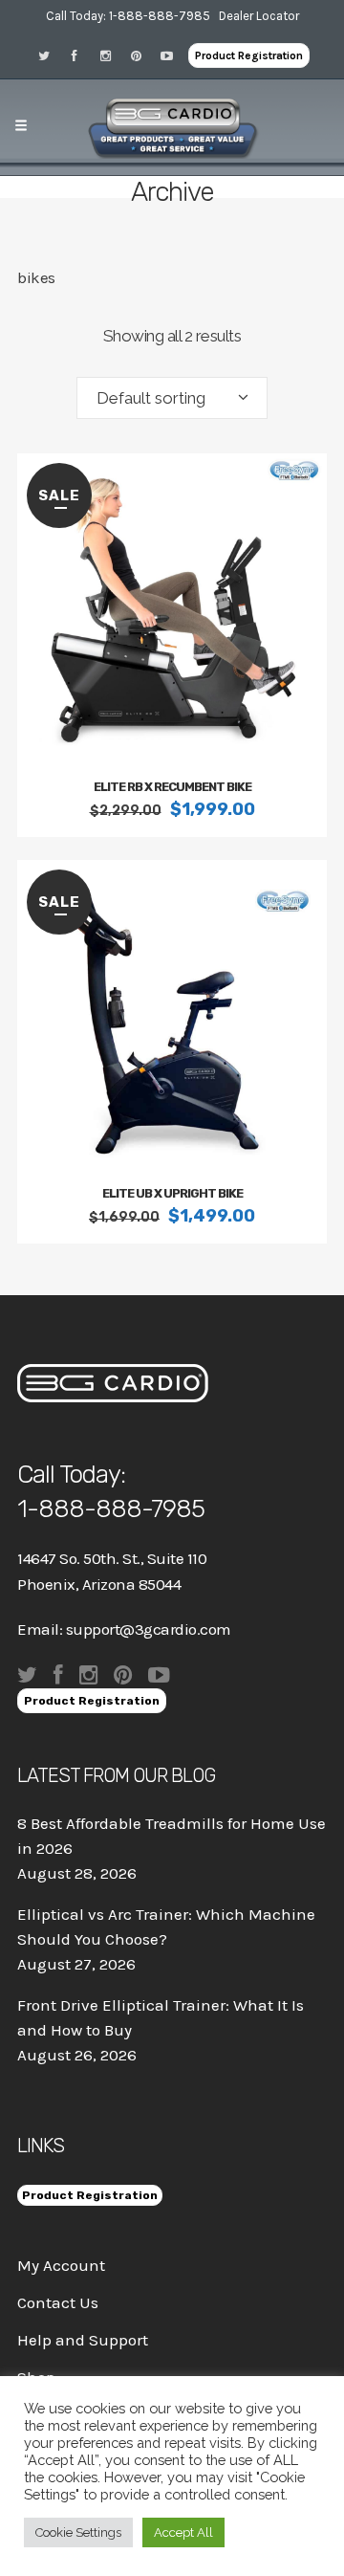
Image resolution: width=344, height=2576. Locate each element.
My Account (61, 2265)
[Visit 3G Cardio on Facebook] (81, 55)
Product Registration (249, 55)
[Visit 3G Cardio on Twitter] (51, 55)
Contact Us (58, 2302)
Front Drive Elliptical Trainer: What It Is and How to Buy (161, 2017)
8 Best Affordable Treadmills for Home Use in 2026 (172, 1836)
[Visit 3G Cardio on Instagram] (112, 55)
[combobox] (172, 398)
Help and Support (83, 2340)
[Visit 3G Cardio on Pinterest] (142, 55)
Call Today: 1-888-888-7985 (128, 16)
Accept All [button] (183, 2532)
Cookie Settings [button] (78, 2532)
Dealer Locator (259, 16)
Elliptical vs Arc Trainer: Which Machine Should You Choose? (166, 1926)
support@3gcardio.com (149, 1629)
